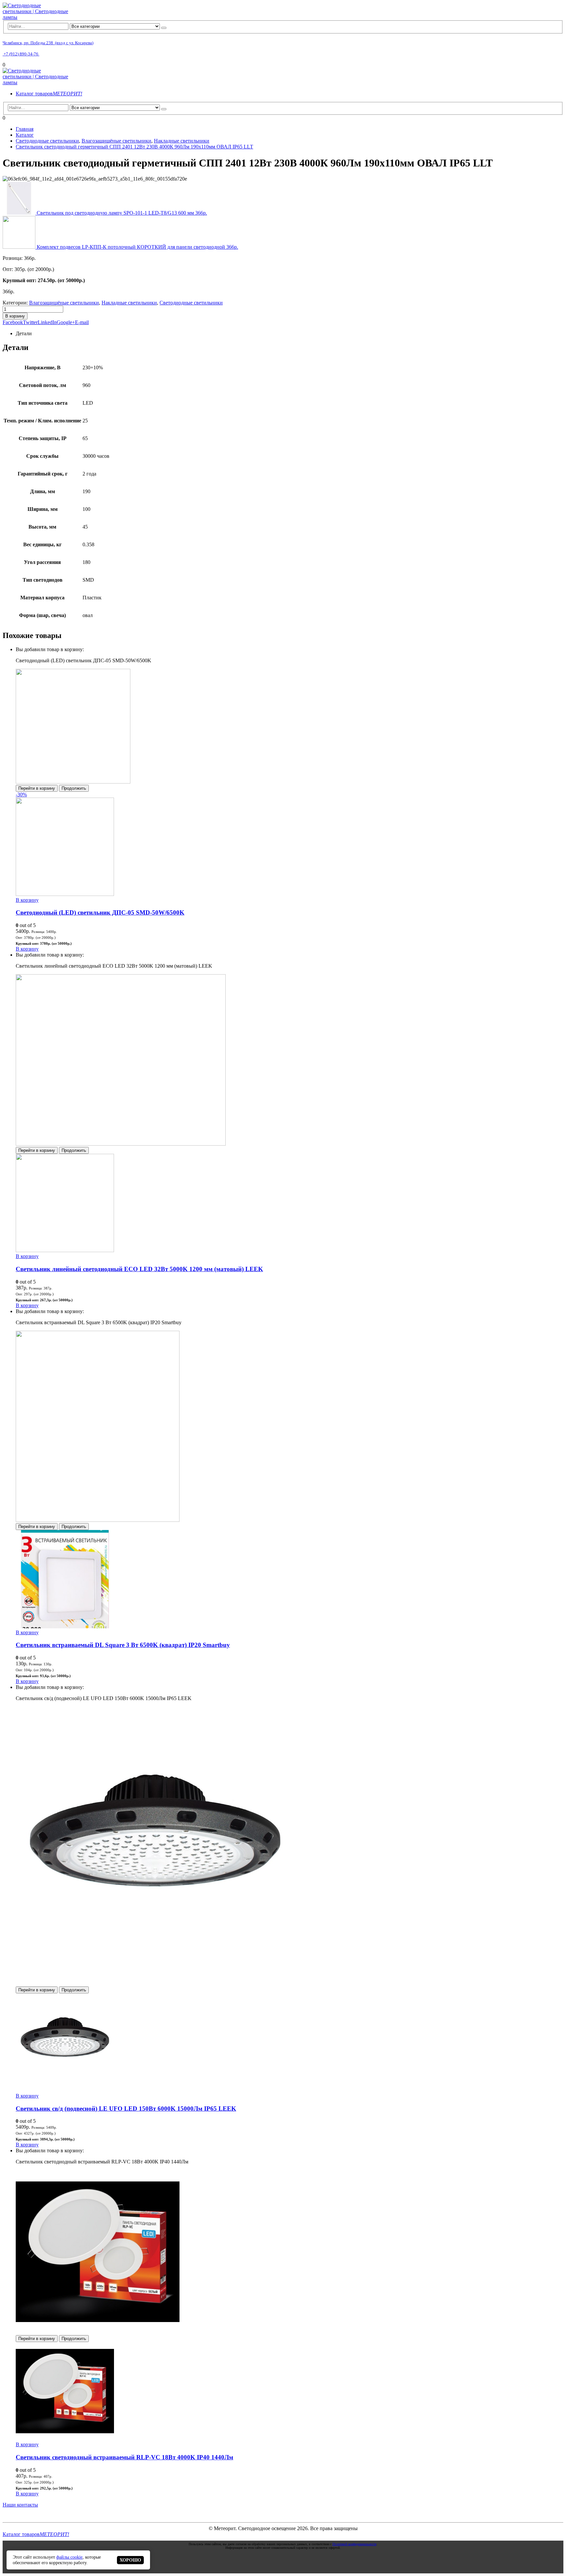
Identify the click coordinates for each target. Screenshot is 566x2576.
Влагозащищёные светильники (64, 303)
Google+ (66, 322)
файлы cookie (69, 2557)
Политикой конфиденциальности (354, 2544)
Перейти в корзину (37, 788)
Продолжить (74, 788)
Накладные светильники (129, 303)
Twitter (30, 322)
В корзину (15, 316)
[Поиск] (164, 28)
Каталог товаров (49, 94)
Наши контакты (20, 2505)
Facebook (13, 322)
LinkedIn (47, 322)
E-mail (82, 322)
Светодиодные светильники (191, 303)
